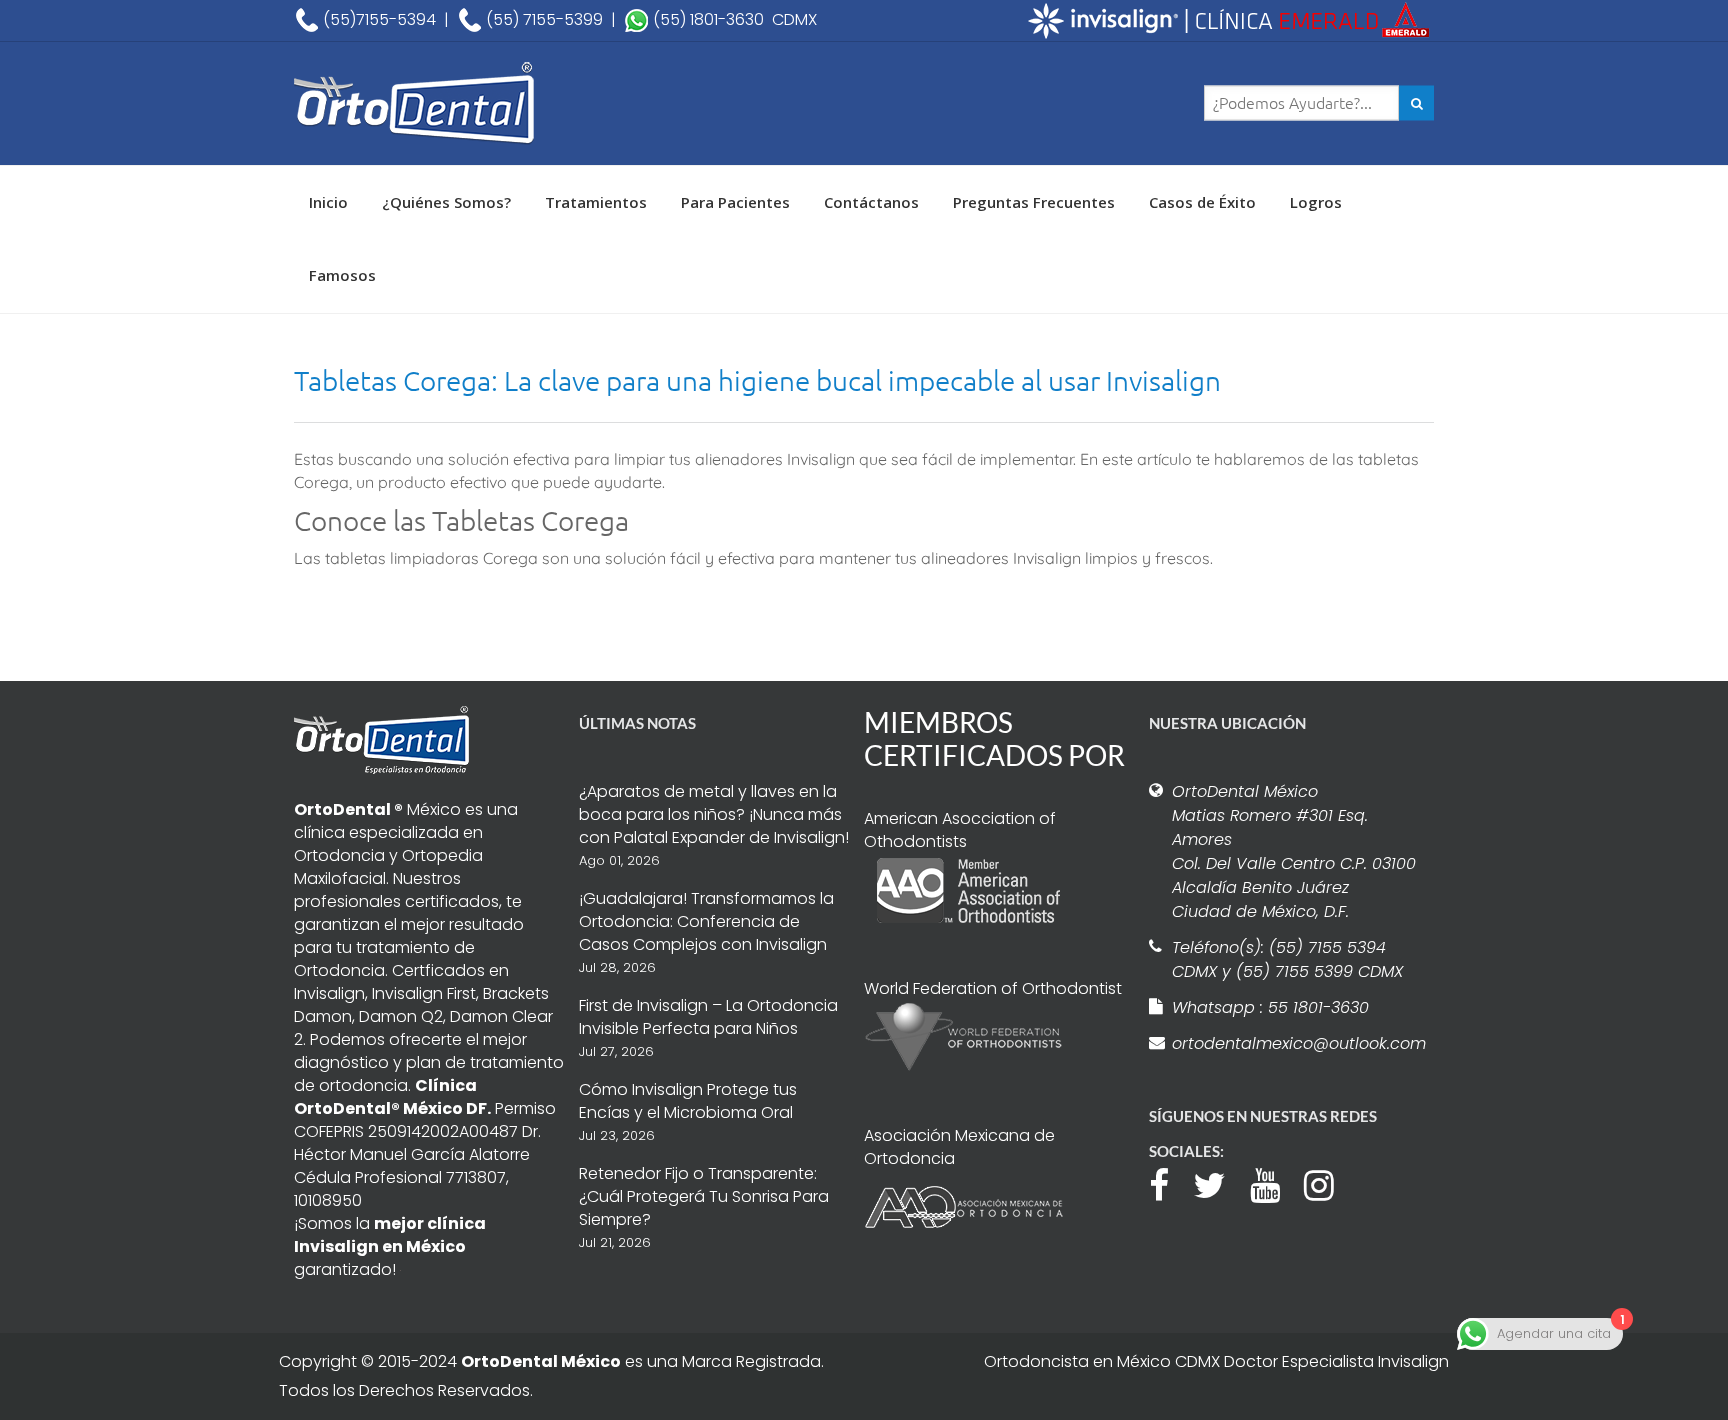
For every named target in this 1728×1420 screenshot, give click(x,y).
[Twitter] (1219, 1183)
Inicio (328, 202)
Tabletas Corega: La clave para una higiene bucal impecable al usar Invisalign (757, 380)
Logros (1316, 202)
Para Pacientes (735, 202)
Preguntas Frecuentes (1034, 202)
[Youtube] (1275, 1183)
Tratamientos (596, 202)
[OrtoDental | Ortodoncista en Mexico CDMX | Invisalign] (484, 103)
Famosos (342, 275)
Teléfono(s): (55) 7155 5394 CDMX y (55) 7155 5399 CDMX (1287, 959)
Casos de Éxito (1202, 202)
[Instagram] (1329, 1183)
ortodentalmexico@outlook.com (1296, 1043)
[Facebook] (1169, 1183)
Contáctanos (871, 202)
